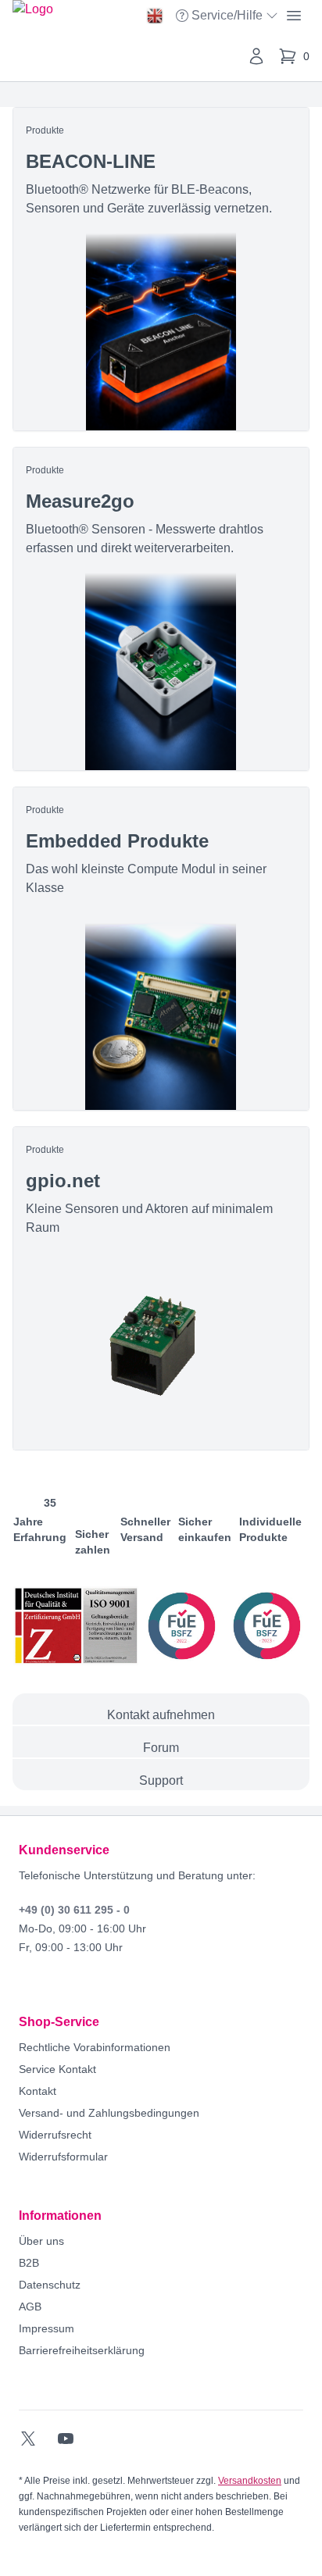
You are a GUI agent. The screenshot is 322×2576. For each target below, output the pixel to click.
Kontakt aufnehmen (161, 1715)
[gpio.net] (161, 1288)
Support (161, 1780)
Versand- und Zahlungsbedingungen (109, 2113)
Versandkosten (250, 2481)
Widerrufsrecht (55, 2135)
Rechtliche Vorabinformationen (95, 2047)
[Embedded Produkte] (161, 949)
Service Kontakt (57, 2069)
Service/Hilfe (229, 17)
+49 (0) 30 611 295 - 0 (74, 1910)
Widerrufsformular (63, 2157)
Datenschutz (50, 2285)
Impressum (47, 2328)
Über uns (41, 2241)
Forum (161, 1748)
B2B (29, 2263)
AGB (30, 2307)
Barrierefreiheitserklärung (82, 2350)
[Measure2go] (161, 609)
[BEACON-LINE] (161, 269)
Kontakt (38, 2091)
